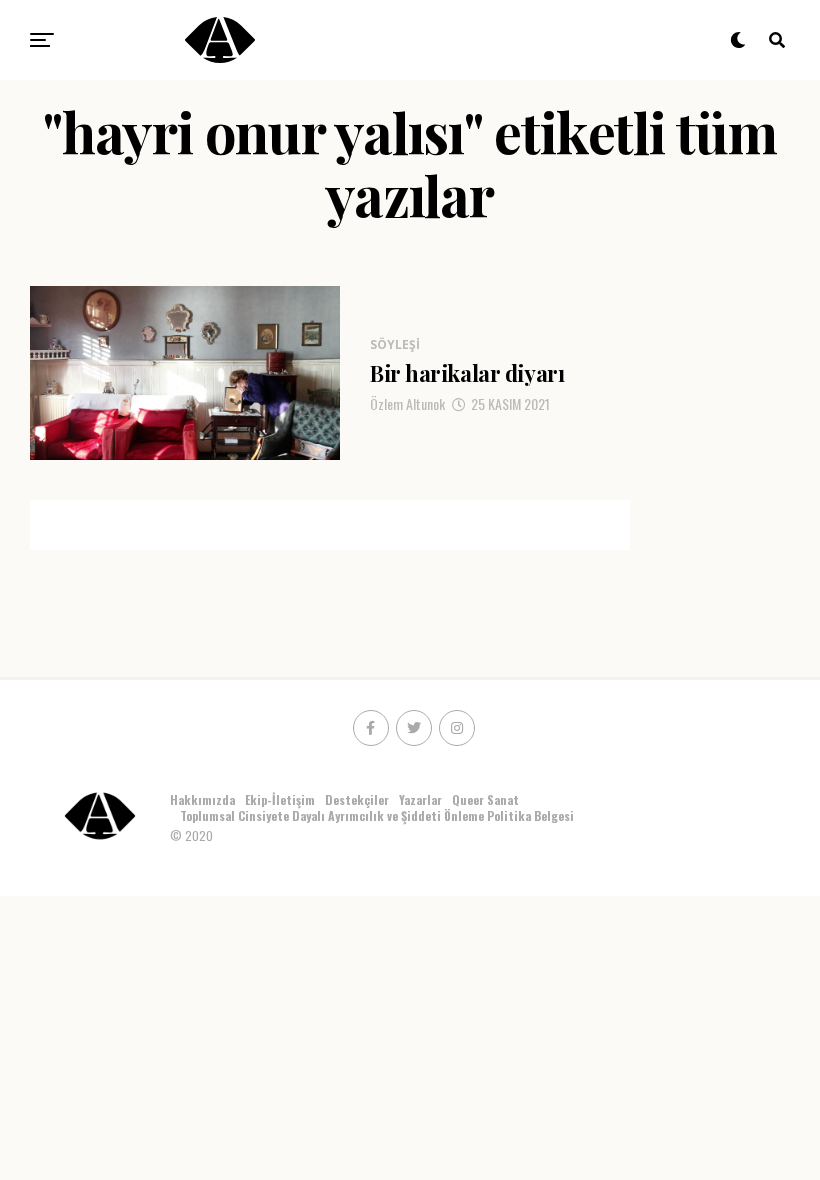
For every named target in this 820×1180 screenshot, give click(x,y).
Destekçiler (357, 799)
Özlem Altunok (407, 403)
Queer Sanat (485, 799)
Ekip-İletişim (280, 799)
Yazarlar (420, 799)
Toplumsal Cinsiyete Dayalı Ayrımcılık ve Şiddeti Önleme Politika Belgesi (378, 815)
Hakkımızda (202, 799)
